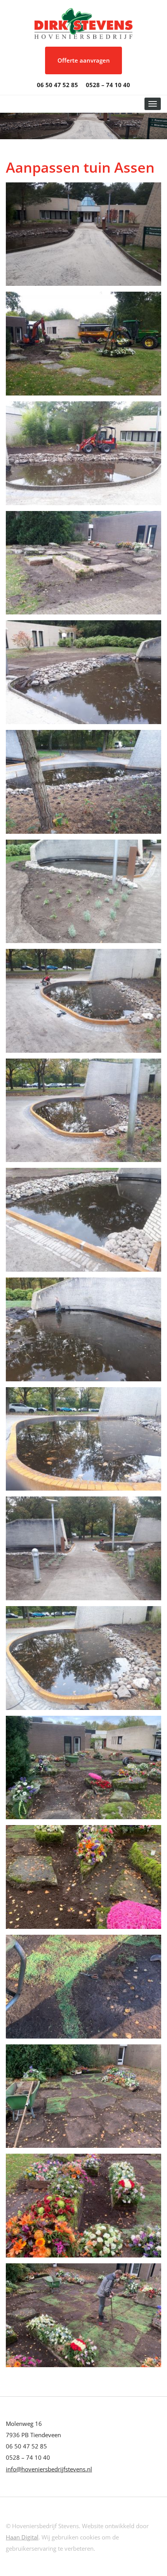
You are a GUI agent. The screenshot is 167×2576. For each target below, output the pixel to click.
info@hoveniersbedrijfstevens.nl (49, 2469)
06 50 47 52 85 (57, 85)
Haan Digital (22, 2537)
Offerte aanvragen (84, 60)
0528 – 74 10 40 (108, 85)
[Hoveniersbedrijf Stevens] (83, 23)
